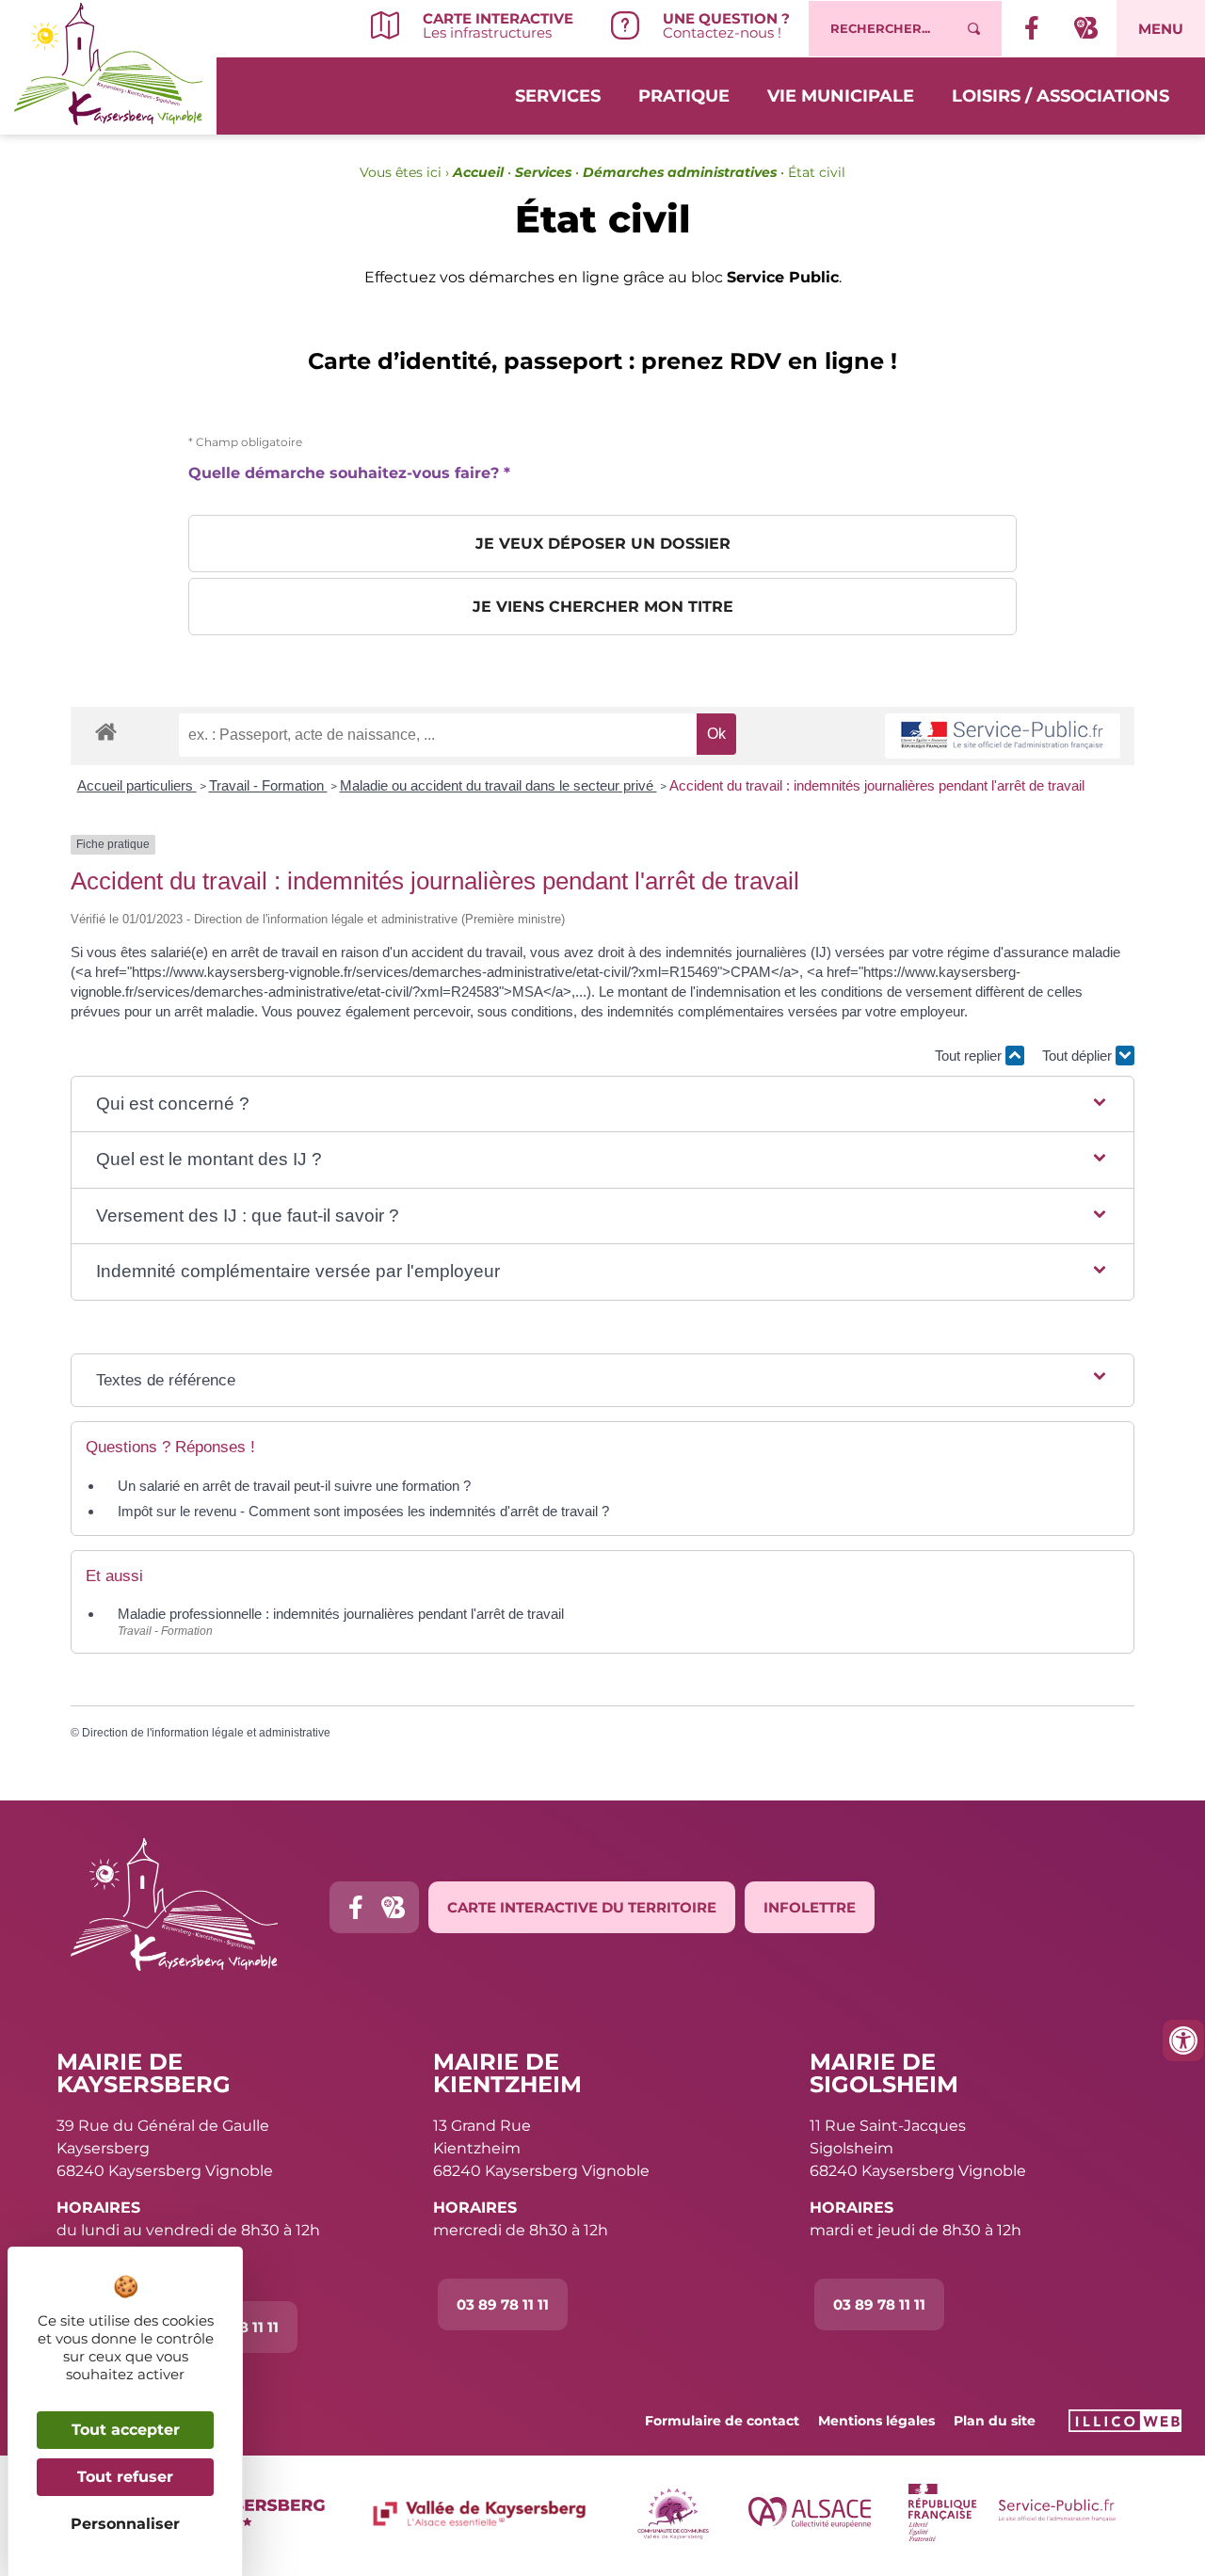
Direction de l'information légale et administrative (206, 1733)
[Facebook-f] (355, 1907)
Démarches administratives (680, 172)
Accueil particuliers (137, 785)
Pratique (684, 96)
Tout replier (970, 1056)
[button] (602, 1104)
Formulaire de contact (722, 2421)
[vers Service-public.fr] (1003, 736)
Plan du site (995, 2421)
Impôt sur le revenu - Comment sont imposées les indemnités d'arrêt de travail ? (363, 1511)
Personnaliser (125, 2524)
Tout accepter (126, 2430)
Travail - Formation (268, 785)
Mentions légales (876, 2421)
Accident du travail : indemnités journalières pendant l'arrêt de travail (877, 785)
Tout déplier (1079, 1056)
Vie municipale (841, 96)
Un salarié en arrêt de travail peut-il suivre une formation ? (294, 1486)
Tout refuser (125, 2477)
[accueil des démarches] (106, 731)
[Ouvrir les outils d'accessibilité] (1183, 2040)
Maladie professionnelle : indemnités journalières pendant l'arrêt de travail (341, 1614)
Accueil (478, 172)
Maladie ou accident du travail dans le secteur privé (498, 785)
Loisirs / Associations (1060, 96)
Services (558, 96)
